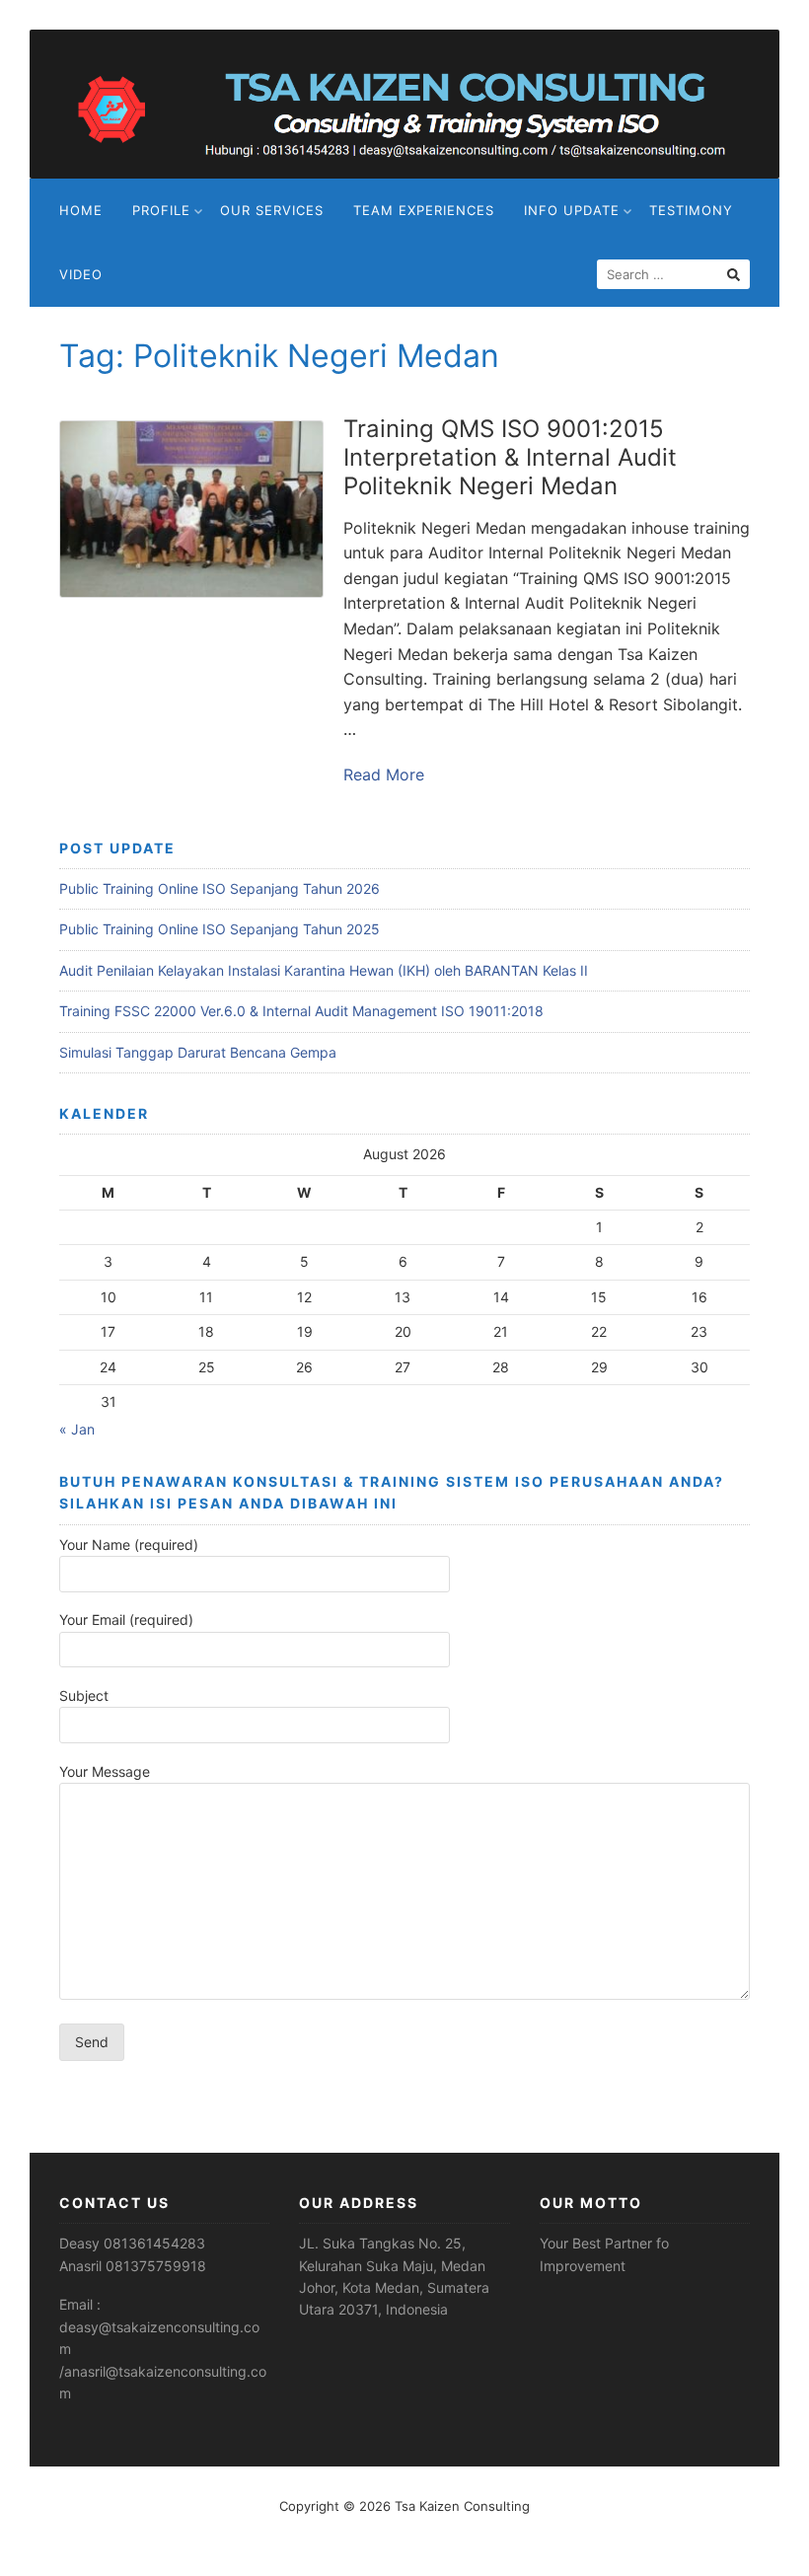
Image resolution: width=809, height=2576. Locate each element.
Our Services (272, 210)
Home (81, 210)
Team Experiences (424, 210)
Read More (384, 774)
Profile (161, 210)
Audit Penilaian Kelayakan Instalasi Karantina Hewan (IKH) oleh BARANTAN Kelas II (324, 970)
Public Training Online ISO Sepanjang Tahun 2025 (220, 929)
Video (81, 274)
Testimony (691, 210)
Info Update (572, 210)
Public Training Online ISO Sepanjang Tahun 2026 (220, 888)
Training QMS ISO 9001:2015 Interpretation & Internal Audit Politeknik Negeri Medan (510, 457)
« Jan (77, 1429)
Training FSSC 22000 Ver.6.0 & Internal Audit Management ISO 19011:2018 (301, 1011)
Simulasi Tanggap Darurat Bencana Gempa (198, 1052)
